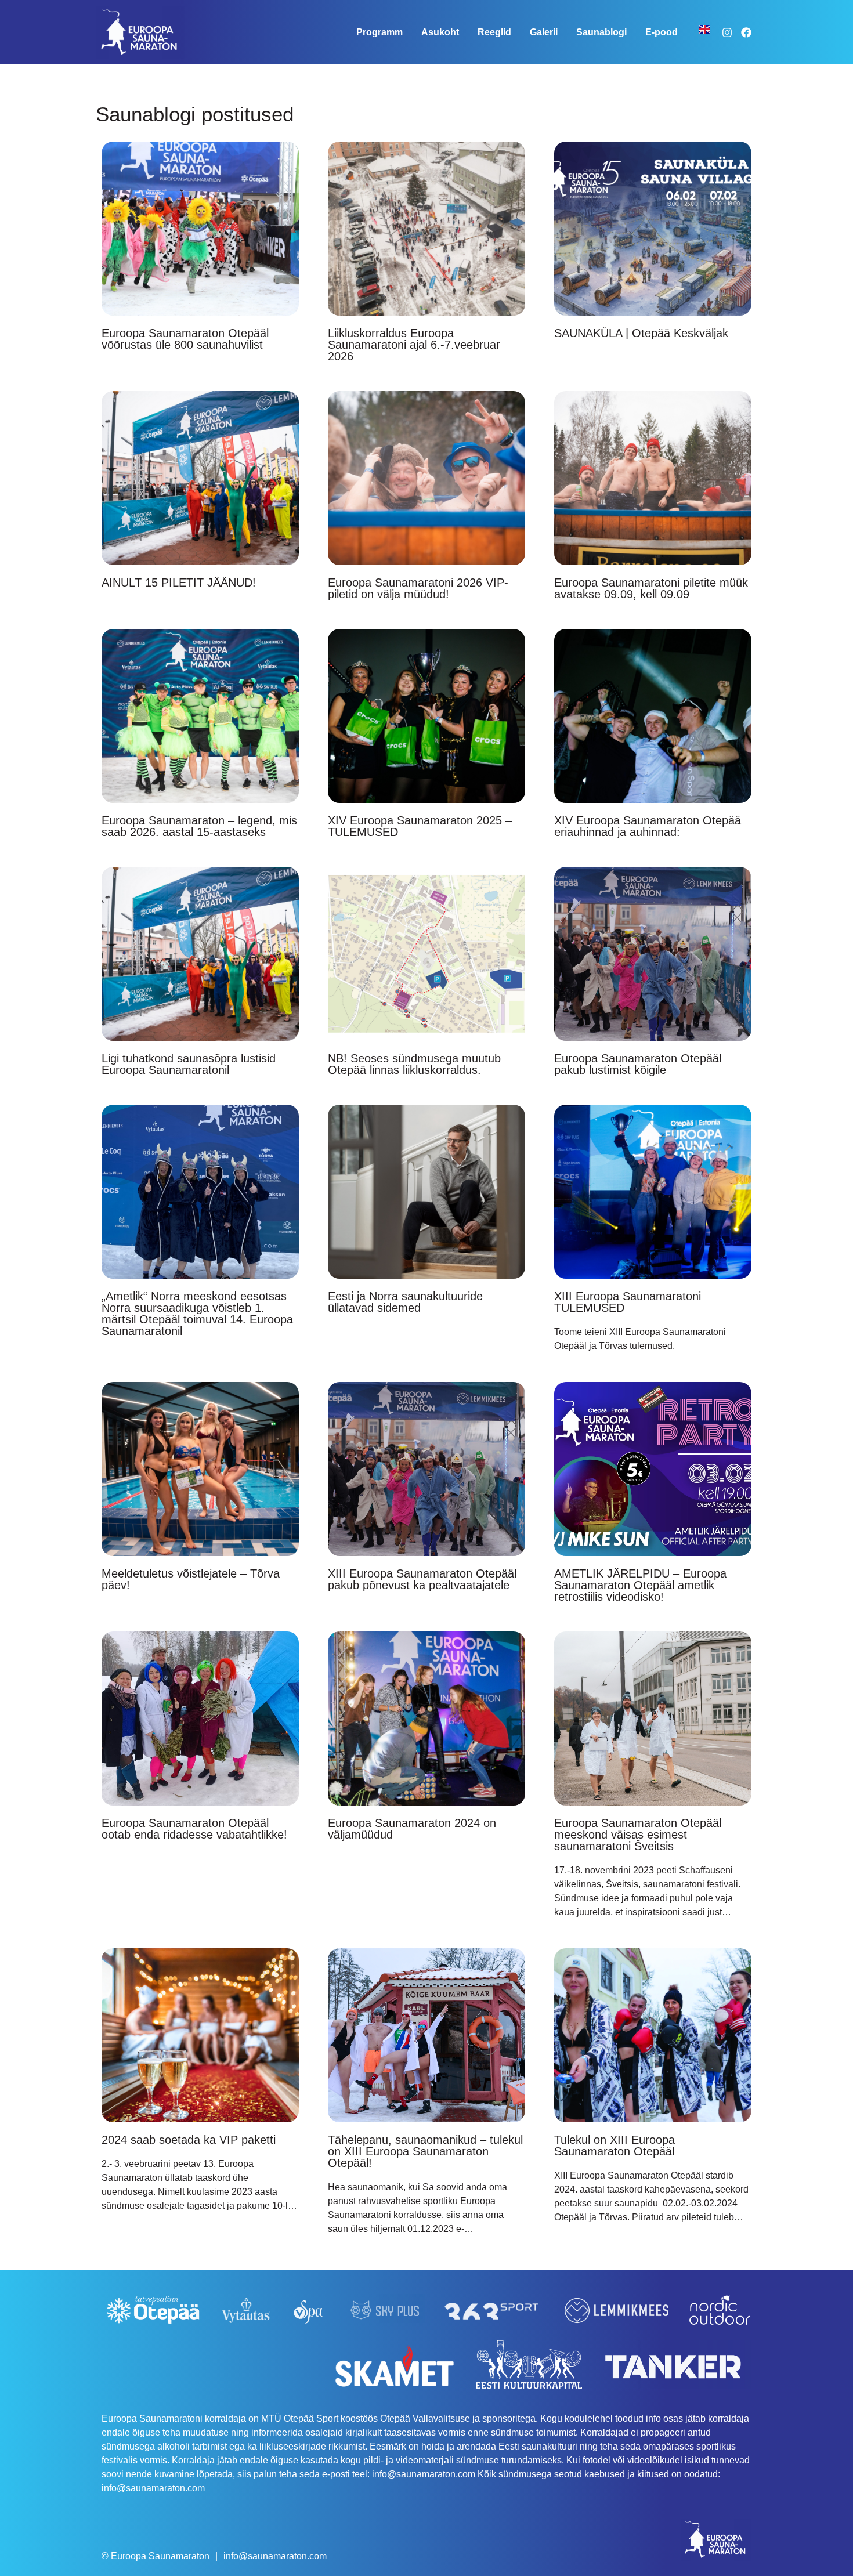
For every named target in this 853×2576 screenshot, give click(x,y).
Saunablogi (601, 32)
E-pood (662, 32)
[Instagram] (727, 32)
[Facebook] (746, 32)
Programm (379, 32)
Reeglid (494, 32)
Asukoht (440, 32)
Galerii (544, 32)
